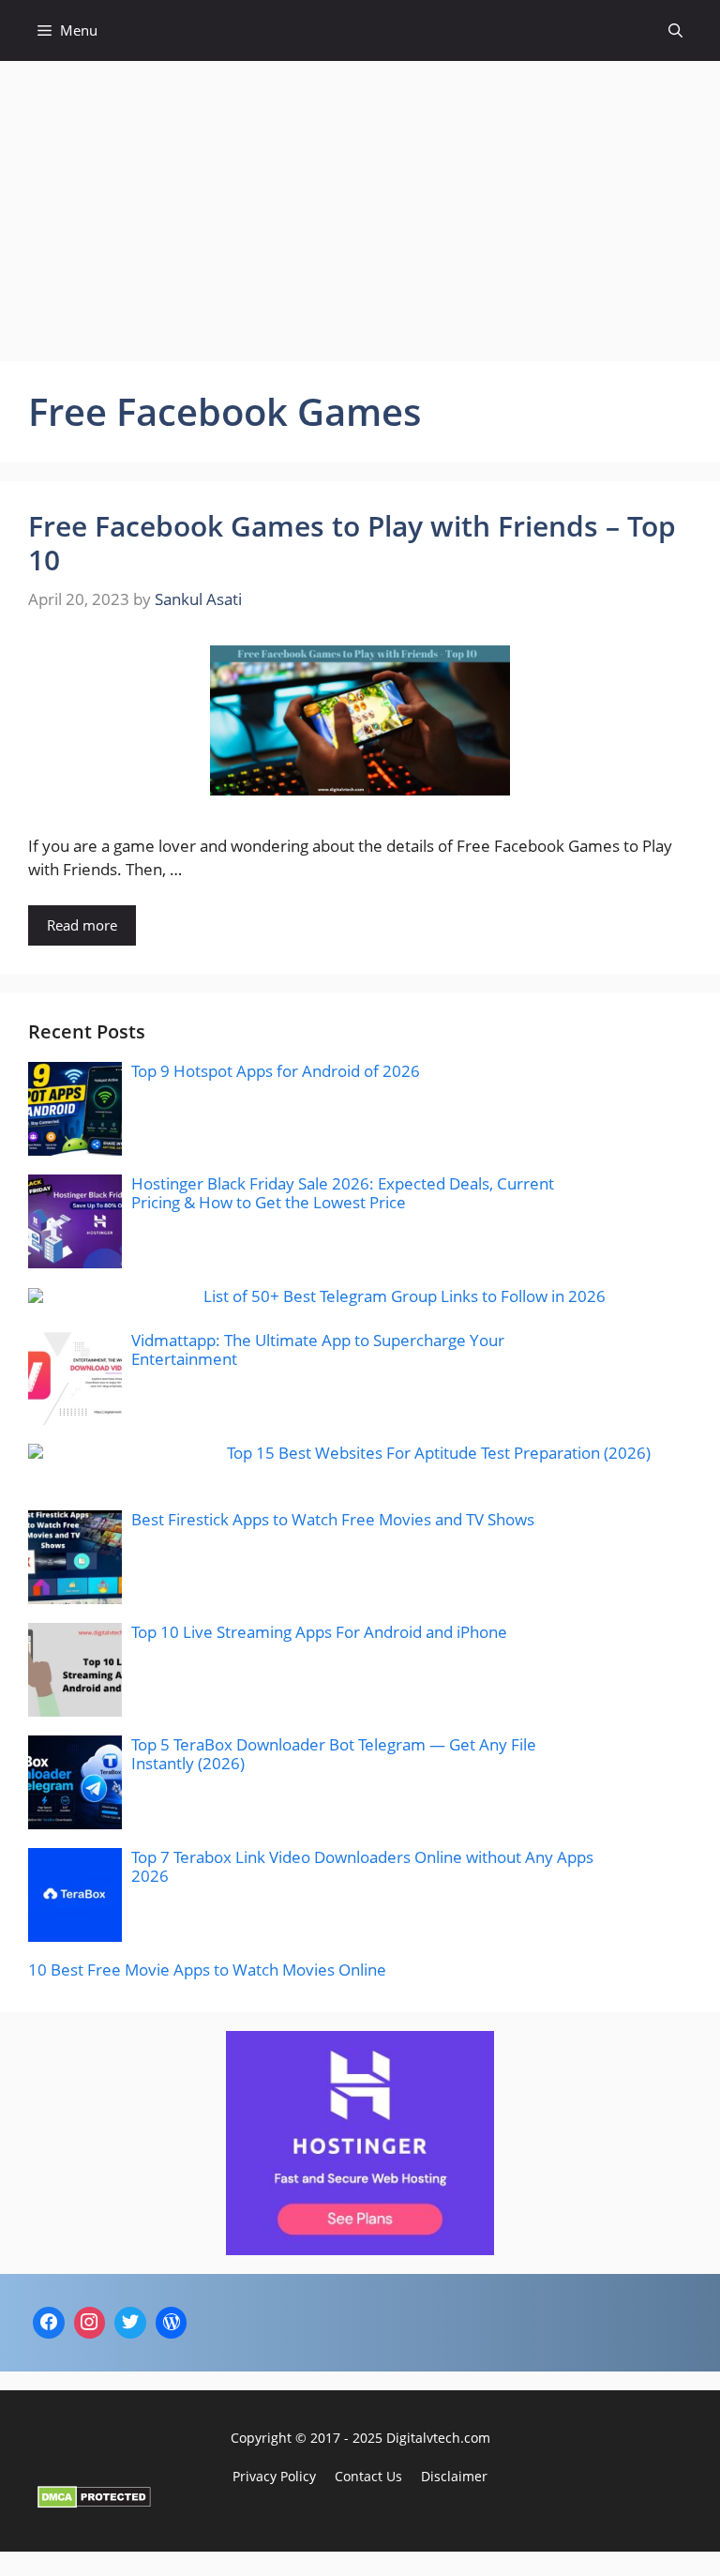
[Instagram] (90, 2323)
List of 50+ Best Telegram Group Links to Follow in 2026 (405, 1296)
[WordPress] (172, 2323)
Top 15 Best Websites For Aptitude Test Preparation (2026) (439, 1453)
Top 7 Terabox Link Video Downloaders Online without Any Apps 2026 (362, 1866)
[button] (675, 30)
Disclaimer (454, 2476)
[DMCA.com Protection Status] (94, 2502)
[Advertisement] (360, 202)
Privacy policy (274, 2476)
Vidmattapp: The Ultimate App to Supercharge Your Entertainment (318, 1349)
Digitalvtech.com (438, 2438)
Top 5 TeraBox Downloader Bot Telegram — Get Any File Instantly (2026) (334, 1754)
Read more (82, 925)
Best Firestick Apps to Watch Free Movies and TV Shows (333, 1519)
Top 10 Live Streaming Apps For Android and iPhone (319, 1632)
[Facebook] (49, 2323)
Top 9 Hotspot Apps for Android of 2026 (276, 1071)
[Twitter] (130, 2323)
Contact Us (368, 2476)
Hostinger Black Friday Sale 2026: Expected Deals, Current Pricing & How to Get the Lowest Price (343, 1193)
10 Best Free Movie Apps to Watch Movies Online (207, 1970)
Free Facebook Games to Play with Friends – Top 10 (352, 543)
